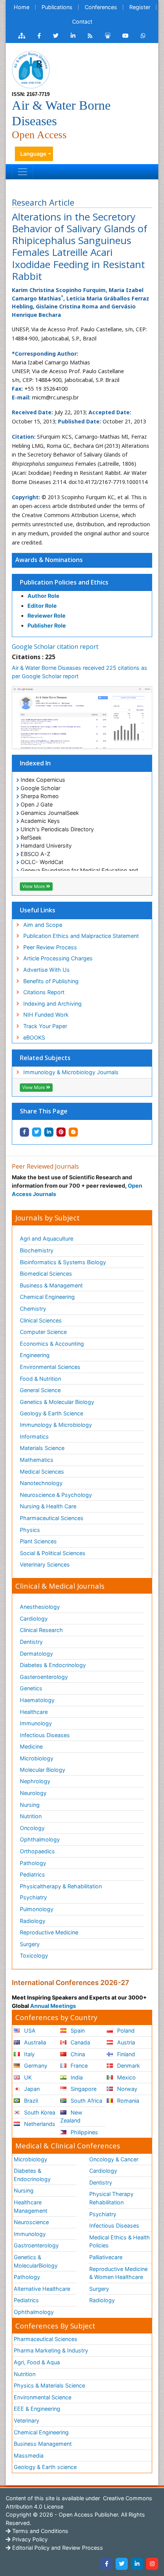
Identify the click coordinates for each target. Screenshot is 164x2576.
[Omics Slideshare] (108, 36)
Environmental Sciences (50, 1367)
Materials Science (42, 1448)
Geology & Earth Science (51, 1413)
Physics (30, 1530)
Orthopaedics (37, 1851)
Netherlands (39, 2124)
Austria (125, 2042)
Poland (125, 2031)
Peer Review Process (50, 947)
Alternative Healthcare (42, 2289)
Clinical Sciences (41, 1320)
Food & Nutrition (40, 1379)
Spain (77, 2031)
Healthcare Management (31, 2206)
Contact (82, 22)
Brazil (30, 2101)
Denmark (128, 2066)
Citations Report (44, 992)
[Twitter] (122, 2564)
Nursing (30, 1805)
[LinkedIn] (137, 2564)
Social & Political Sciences (53, 1553)
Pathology (33, 1863)
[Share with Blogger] (73, 1132)
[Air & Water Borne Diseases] (31, 69)
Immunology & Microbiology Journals (71, 1072)
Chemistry (33, 1309)
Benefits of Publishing (51, 981)
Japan (31, 2089)
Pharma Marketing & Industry (51, 2350)
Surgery (30, 1944)
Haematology (37, 1700)
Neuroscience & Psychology (56, 1495)
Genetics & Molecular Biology (57, 1402)
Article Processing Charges (58, 958)
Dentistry (31, 1642)
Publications (57, 7)
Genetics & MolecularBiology (36, 2261)
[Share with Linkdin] (49, 1132)
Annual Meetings (53, 2006)
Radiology (33, 1921)
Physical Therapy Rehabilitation (111, 2198)
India (76, 2077)
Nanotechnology (41, 1483)
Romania (127, 2101)
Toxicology (34, 1956)
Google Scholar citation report (55, 647)
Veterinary (27, 2420)
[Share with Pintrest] (61, 1132)
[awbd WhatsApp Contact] (143, 36)
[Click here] (22, 36)
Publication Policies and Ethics (64, 582)
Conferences (101, 7)
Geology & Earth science (45, 2467)
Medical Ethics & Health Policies (120, 2241)
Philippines (84, 2132)
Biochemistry (37, 1250)
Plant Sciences (38, 1541)
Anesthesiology (40, 1607)
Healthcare (34, 1712)
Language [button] (33, 154)
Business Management (43, 2444)
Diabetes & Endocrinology (53, 1665)
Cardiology (34, 1619)
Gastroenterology (36, 2245)
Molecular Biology (43, 1770)
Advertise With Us (47, 970)
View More (34, 886)
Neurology (33, 1793)
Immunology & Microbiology (56, 1425)
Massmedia (29, 2455)
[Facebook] (106, 2564)
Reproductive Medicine (49, 1932)
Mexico (126, 2077)
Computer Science (43, 1332)
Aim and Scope (43, 925)
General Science (40, 1390)
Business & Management (51, 1285)
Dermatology (36, 1654)
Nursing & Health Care (48, 1506)
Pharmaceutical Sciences (52, 1518)
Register (140, 7)
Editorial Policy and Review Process (57, 2548)
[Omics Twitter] (56, 36)
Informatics (34, 1437)
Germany (35, 2066)
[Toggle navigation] (23, 172)
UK (27, 2077)
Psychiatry (33, 1897)
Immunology (36, 1723)
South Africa (86, 2101)
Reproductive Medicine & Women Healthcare (118, 2273)
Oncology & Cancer (114, 2159)
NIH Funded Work (46, 1015)
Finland (125, 2054)
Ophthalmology (40, 1839)
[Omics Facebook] (39, 36)
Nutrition (31, 1816)
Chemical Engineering (47, 1297)
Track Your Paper (45, 1026)
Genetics (31, 1688)
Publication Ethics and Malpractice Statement (81, 936)
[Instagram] (152, 2564)
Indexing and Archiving (52, 1004)
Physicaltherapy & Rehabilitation (61, 1886)
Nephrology (35, 1781)
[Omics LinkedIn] (73, 36)
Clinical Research (41, 1630)
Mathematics (37, 1460)
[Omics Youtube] (125, 36)
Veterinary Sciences (45, 1564)
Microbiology (37, 1758)
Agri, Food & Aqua (37, 2362)
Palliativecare (106, 2257)
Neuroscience (31, 2222)
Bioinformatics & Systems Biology (63, 1262)
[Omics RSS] (90, 36)
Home (22, 7)
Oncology (32, 1828)
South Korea (39, 2112)
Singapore (83, 2089)
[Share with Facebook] (24, 1132)
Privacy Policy (29, 2539)
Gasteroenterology (44, 1677)
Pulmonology (37, 1909)
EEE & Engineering (37, 2409)
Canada (80, 2042)
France (78, 2066)
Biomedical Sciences (46, 1274)
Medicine (31, 1746)
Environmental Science (43, 2397)
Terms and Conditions (39, 2531)
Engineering (35, 1355)
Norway (126, 2089)
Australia (34, 2042)
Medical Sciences (42, 1472)
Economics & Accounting (52, 1344)
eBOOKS (34, 1037)
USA (29, 2031)
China (77, 2054)
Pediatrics (32, 1874)
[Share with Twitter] (37, 1132)
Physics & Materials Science (49, 2385)
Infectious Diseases (45, 1735)
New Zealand (71, 2117)
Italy (29, 2054)
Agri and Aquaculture (47, 1238)
